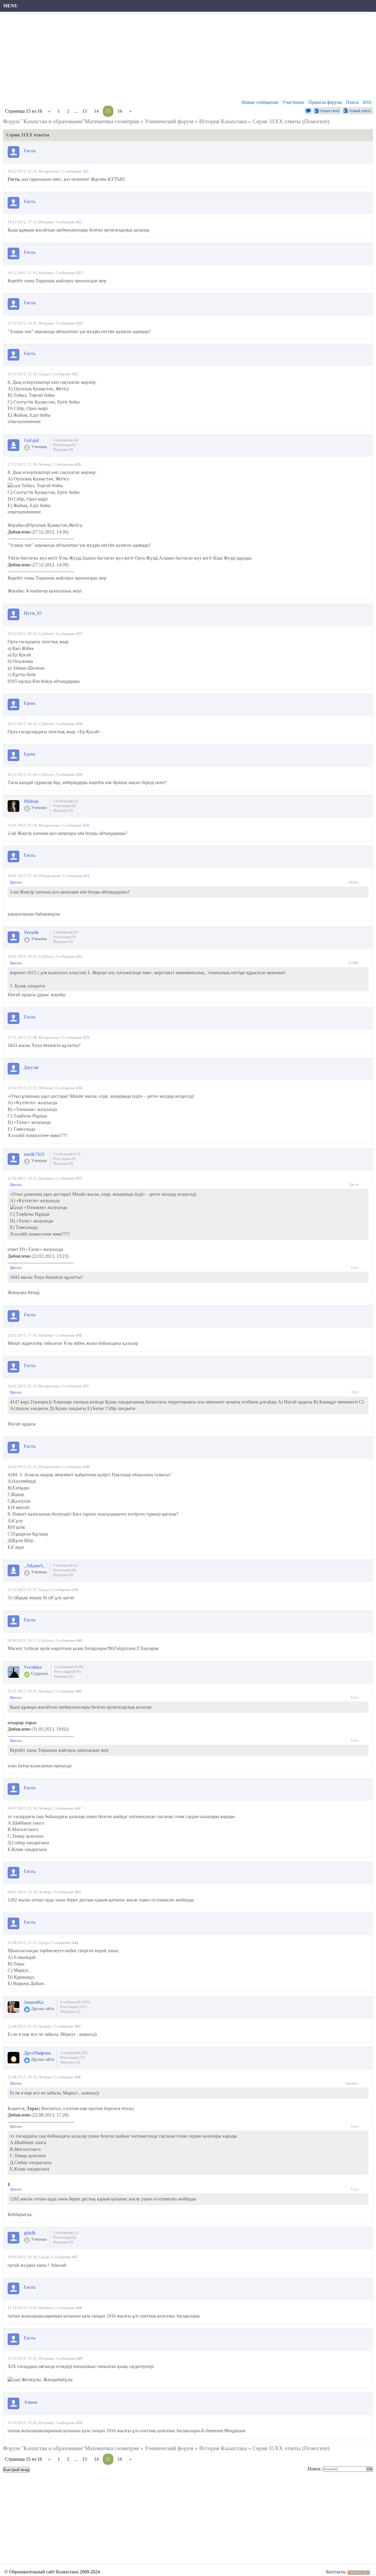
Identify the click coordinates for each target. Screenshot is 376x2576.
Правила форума (325, 102)
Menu (11, 6)
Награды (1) (70, 2011)
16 (120, 111)
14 (96, 111)
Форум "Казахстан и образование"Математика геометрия (71, 121)
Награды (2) (64, 1676)
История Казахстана (223, 121)
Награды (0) (63, 449)
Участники (293, 102)
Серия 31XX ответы (277, 121)
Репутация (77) (73, 2057)
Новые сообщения (260, 102)
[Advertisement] (181, 57)
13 (85, 111)
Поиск (352, 102)
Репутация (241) (74, 2007)
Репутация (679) (67, 1672)
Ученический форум (169, 121)
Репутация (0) (64, 445)
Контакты (336, 2572)
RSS (367, 102)
